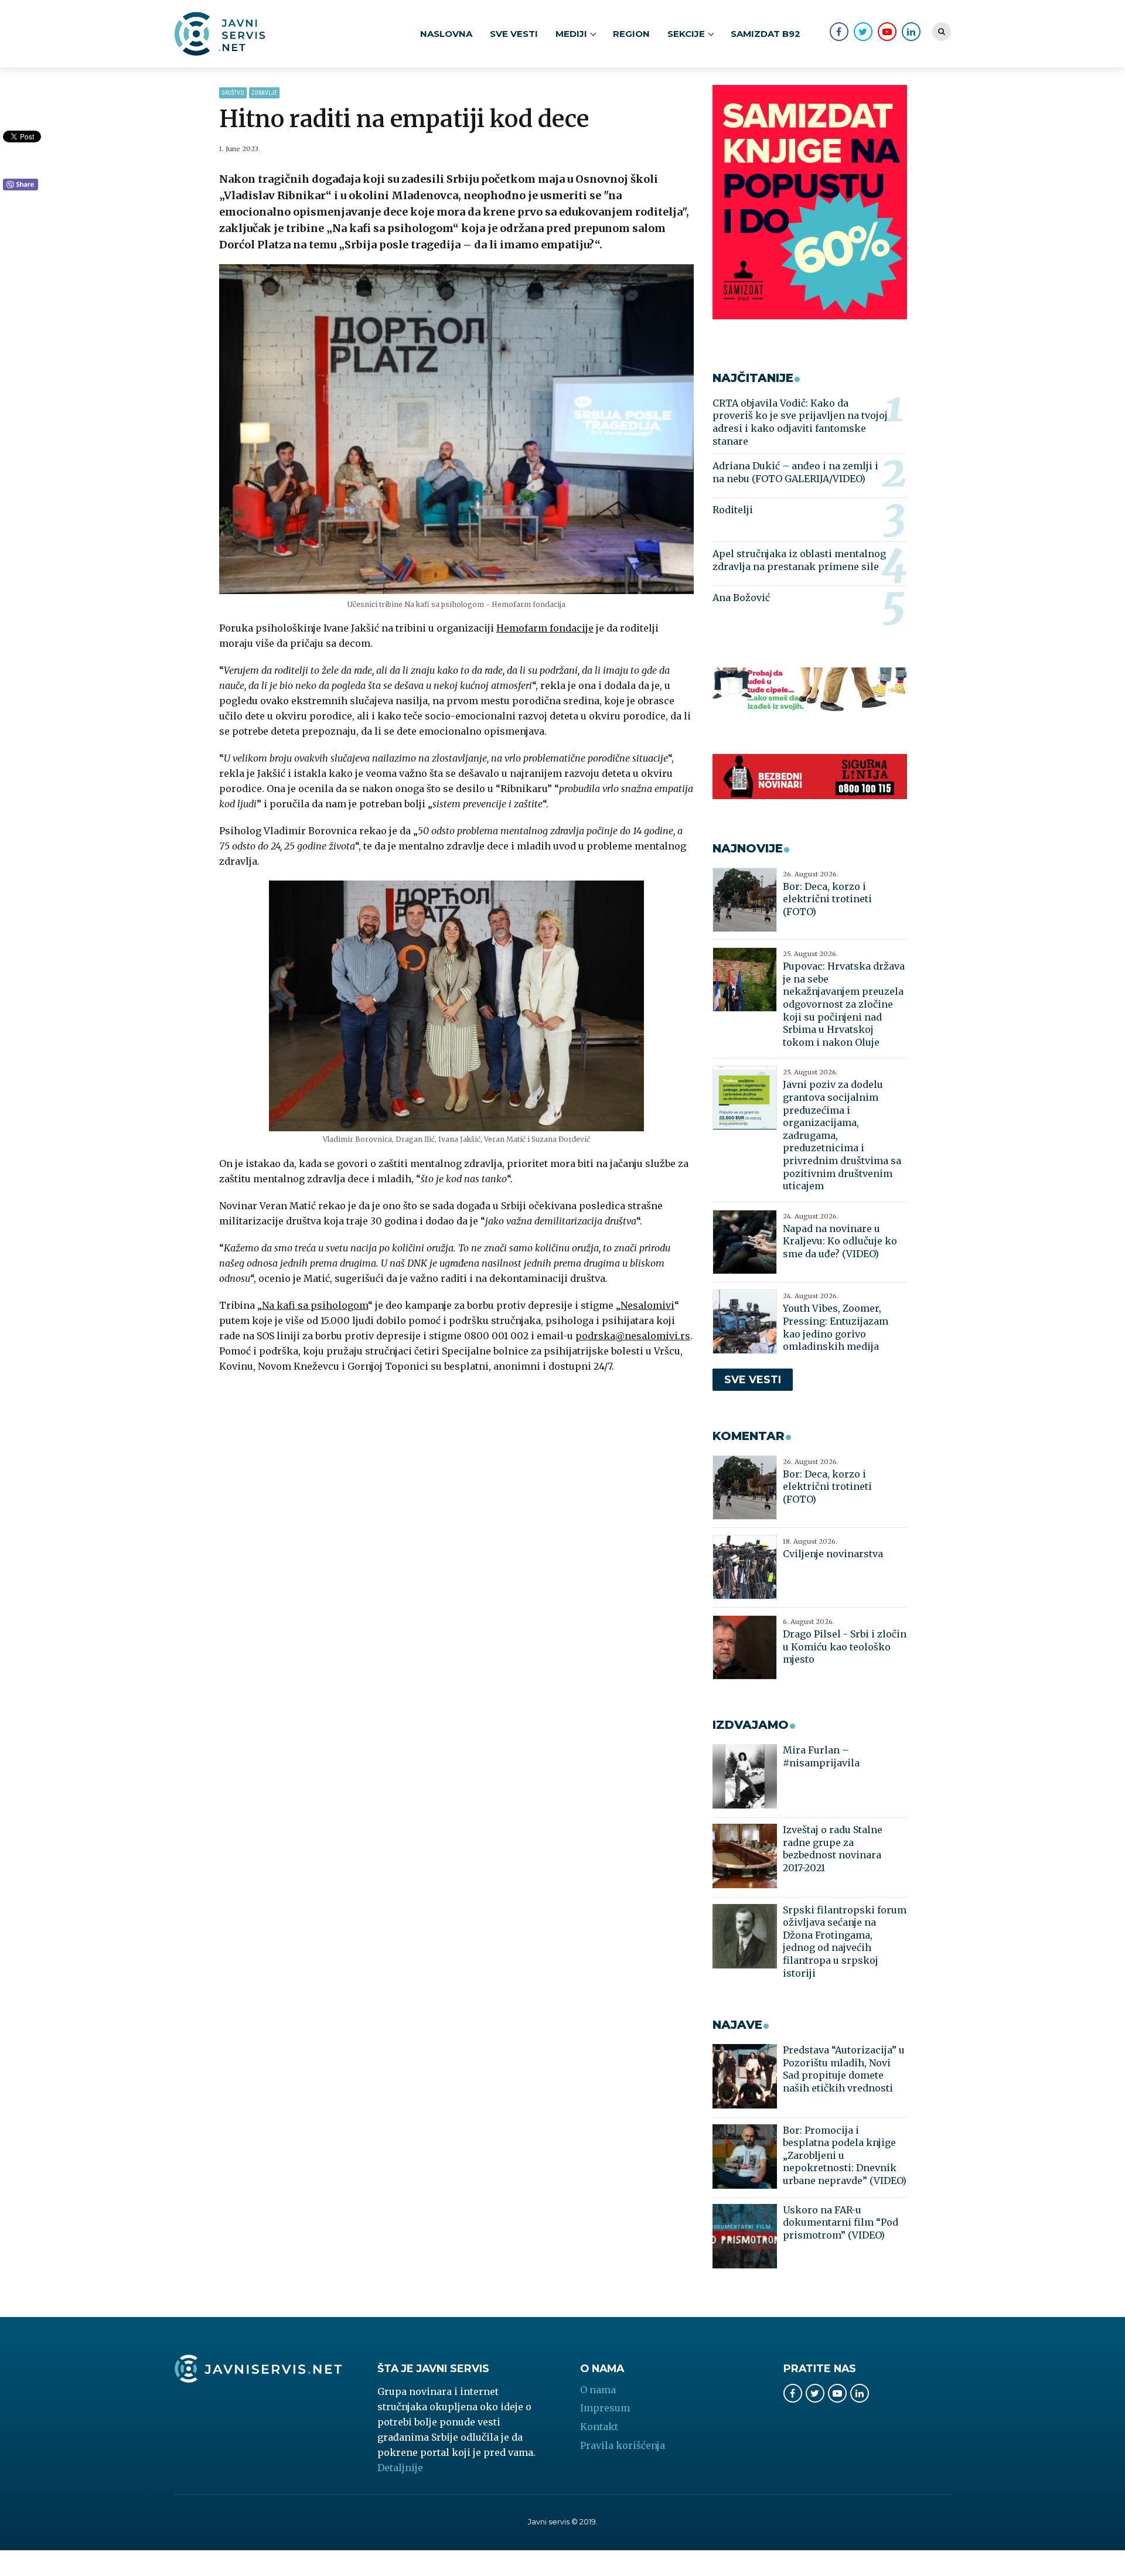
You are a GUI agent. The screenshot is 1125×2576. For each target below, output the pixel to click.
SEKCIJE (686, 34)
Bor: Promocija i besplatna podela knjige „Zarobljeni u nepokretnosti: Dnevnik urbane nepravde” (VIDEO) (845, 2155)
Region (631, 34)
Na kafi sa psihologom (315, 1305)
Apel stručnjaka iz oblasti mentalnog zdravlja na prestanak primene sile (799, 560)
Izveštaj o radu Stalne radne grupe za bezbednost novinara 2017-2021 (833, 1849)
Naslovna (446, 34)
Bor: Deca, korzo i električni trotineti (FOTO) (827, 899)
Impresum (605, 2408)
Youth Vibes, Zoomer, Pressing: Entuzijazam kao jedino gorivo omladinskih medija (836, 1327)
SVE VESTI (514, 34)
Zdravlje (264, 93)
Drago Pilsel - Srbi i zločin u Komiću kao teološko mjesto (845, 1647)
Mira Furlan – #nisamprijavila (821, 1756)
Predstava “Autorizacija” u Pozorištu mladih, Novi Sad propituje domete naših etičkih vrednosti (844, 2069)
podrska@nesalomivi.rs (633, 1336)
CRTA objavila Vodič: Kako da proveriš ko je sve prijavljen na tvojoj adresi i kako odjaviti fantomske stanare (800, 422)
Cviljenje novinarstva (833, 1554)
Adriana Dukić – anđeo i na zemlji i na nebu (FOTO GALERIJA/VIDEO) (795, 472)
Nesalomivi (647, 1305)
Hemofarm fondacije (545, 628)
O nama (598, 2390)
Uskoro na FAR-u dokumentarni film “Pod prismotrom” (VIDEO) (841, 2222)
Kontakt (599, 2427)
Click (21, 185)
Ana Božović (741, 598)
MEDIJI (571, 34)
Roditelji (733, 510)
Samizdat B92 (766, 34)
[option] (457, 429)
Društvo (233, 93)
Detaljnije (400, 2468)
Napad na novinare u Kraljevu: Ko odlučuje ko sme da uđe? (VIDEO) (840, 1241)
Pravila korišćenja (623, 2445)
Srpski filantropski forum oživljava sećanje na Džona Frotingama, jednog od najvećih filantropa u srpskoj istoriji (845, 1942)
